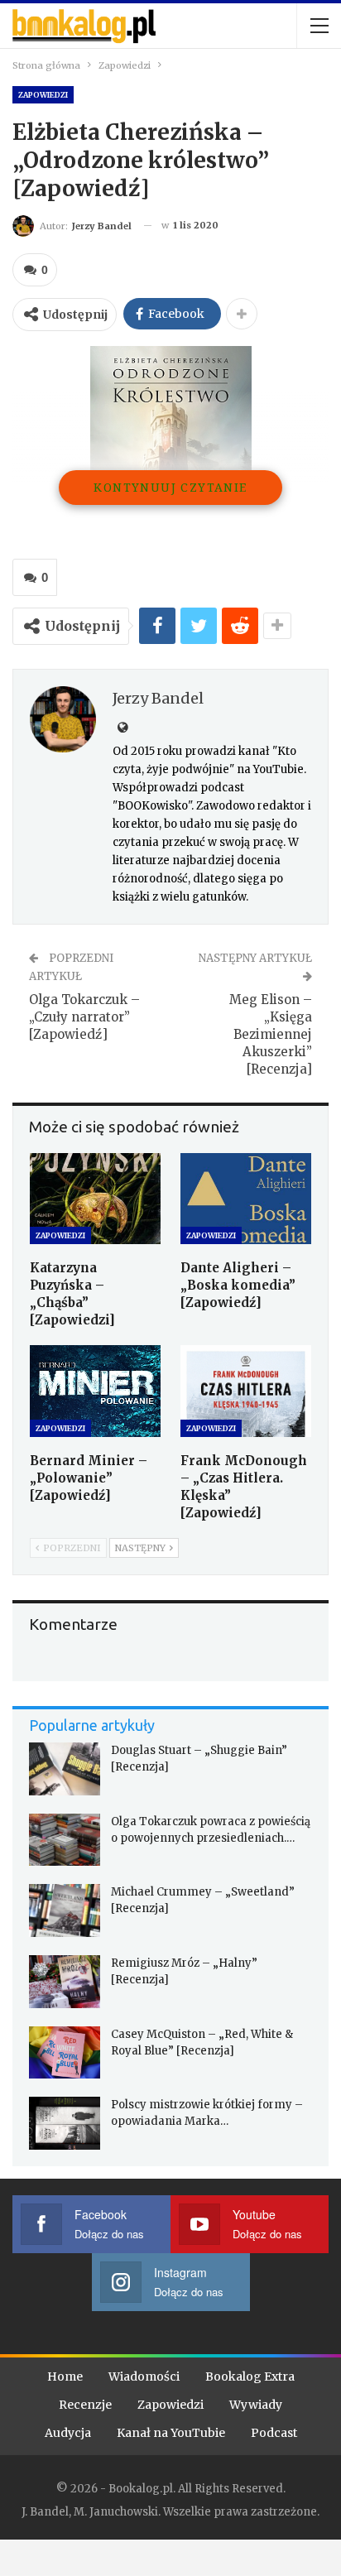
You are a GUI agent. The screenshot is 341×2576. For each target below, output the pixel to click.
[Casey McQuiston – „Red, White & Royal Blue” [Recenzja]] (65, 2053)
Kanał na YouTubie (171, 2433)
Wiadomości (144, 2377)
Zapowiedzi (43, 95)
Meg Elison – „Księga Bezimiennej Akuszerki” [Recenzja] (271, 1034)
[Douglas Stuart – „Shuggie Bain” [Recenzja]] (65, 1769)
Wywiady (256, 2405)
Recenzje (85, 2405)
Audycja (68, 2433)
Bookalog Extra (250, 2377)
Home (65, 2377)
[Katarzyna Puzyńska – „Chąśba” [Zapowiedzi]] (95, 1199)
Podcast (274, 2433)
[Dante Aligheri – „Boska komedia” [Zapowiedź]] (246, 1199)
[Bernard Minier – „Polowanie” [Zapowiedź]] (95, 1391)
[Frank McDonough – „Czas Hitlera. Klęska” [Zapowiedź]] (246, 1391)
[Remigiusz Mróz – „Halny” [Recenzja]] (65, 1982)
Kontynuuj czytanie (170, 487)
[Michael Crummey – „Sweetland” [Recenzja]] (65, 1910)
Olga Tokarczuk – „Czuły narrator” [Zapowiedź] (84, 1017)
